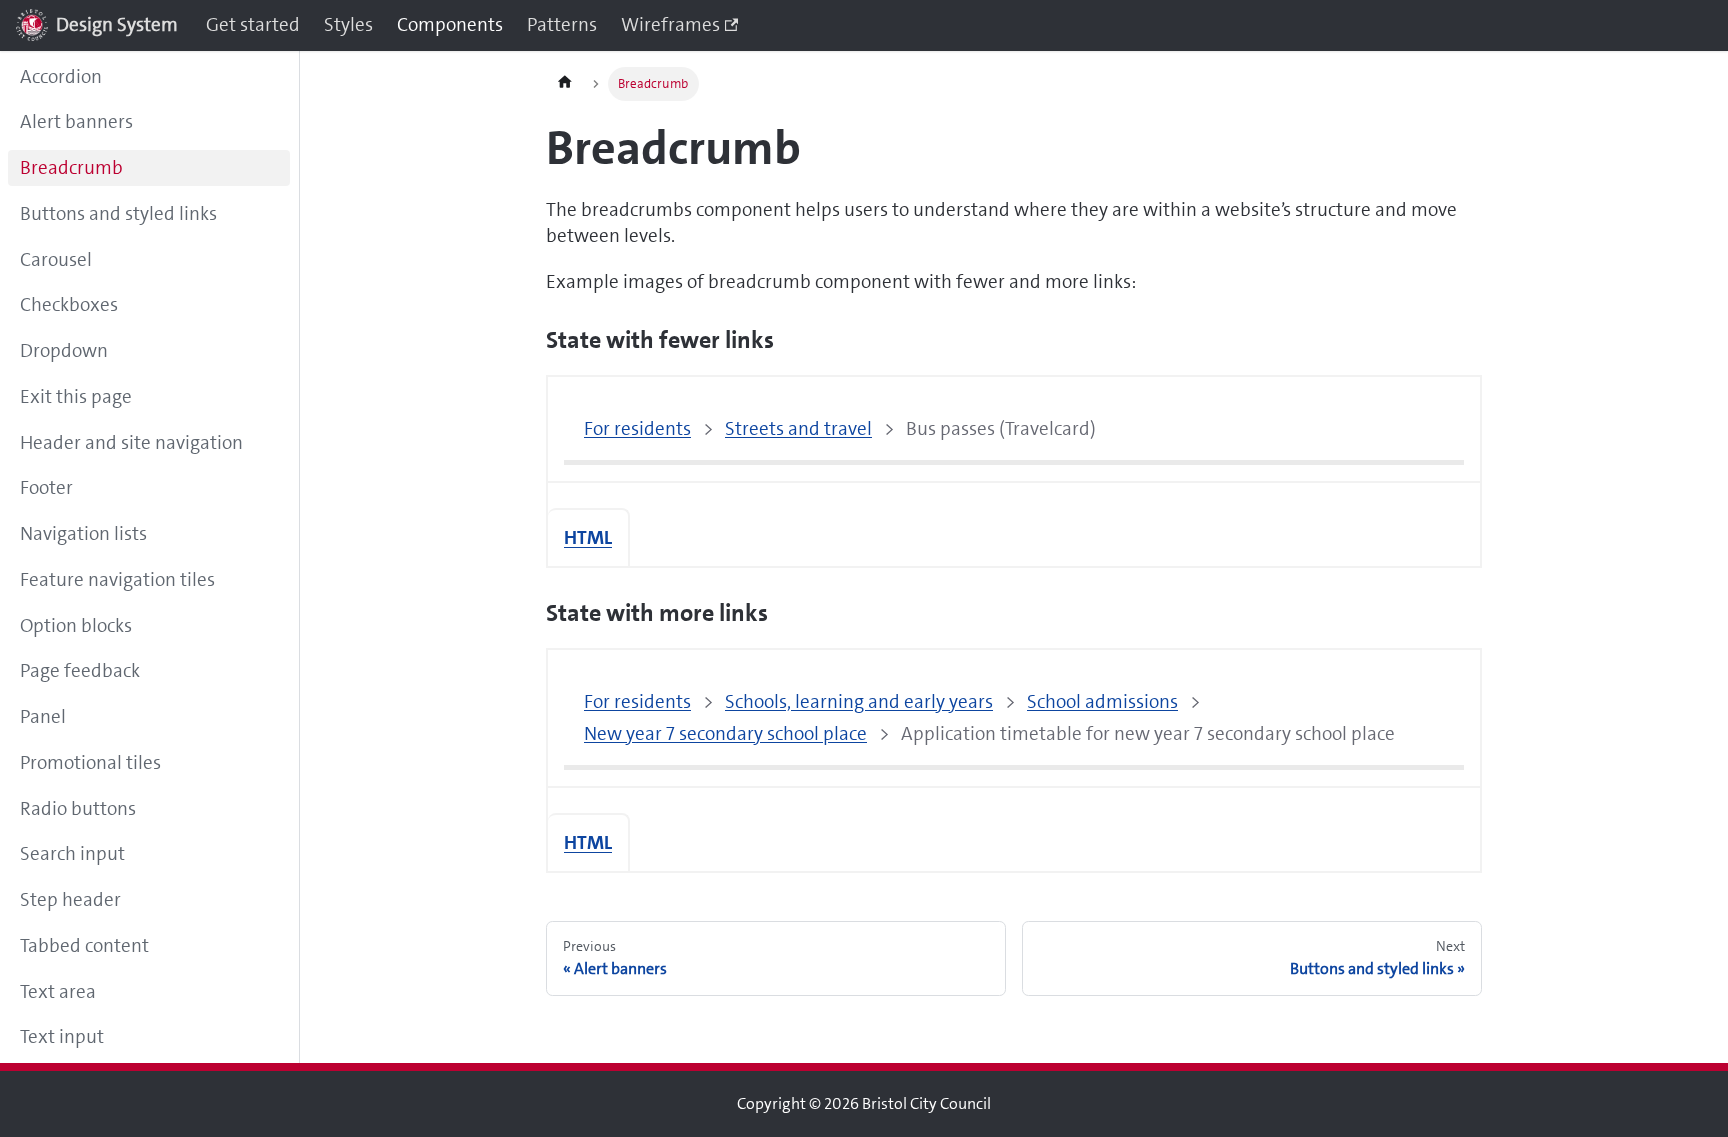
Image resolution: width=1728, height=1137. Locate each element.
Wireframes (670, 24)
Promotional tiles (90, 762)
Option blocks (76, 625)
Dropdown (64, 350)
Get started (253, 24)
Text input (62, 1036)
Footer (46, 487)
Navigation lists (83, 533)
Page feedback (80, 670)
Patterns (562, 24)
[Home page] (565, 84)
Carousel (56, 259)
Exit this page (76, 396)
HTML (588, 537)
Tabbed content (84, 945)
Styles (348, 24)
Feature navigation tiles (117, 579)
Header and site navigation (131, 442)
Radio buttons (78, 808)
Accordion (61, 76)
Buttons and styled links (118, 213)
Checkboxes (69, 304)
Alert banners (76, 121)
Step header (70, 899)
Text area (58, 991)
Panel (43, 716)
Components (450, 24)
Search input (72, 853)
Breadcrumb (71, 167)
